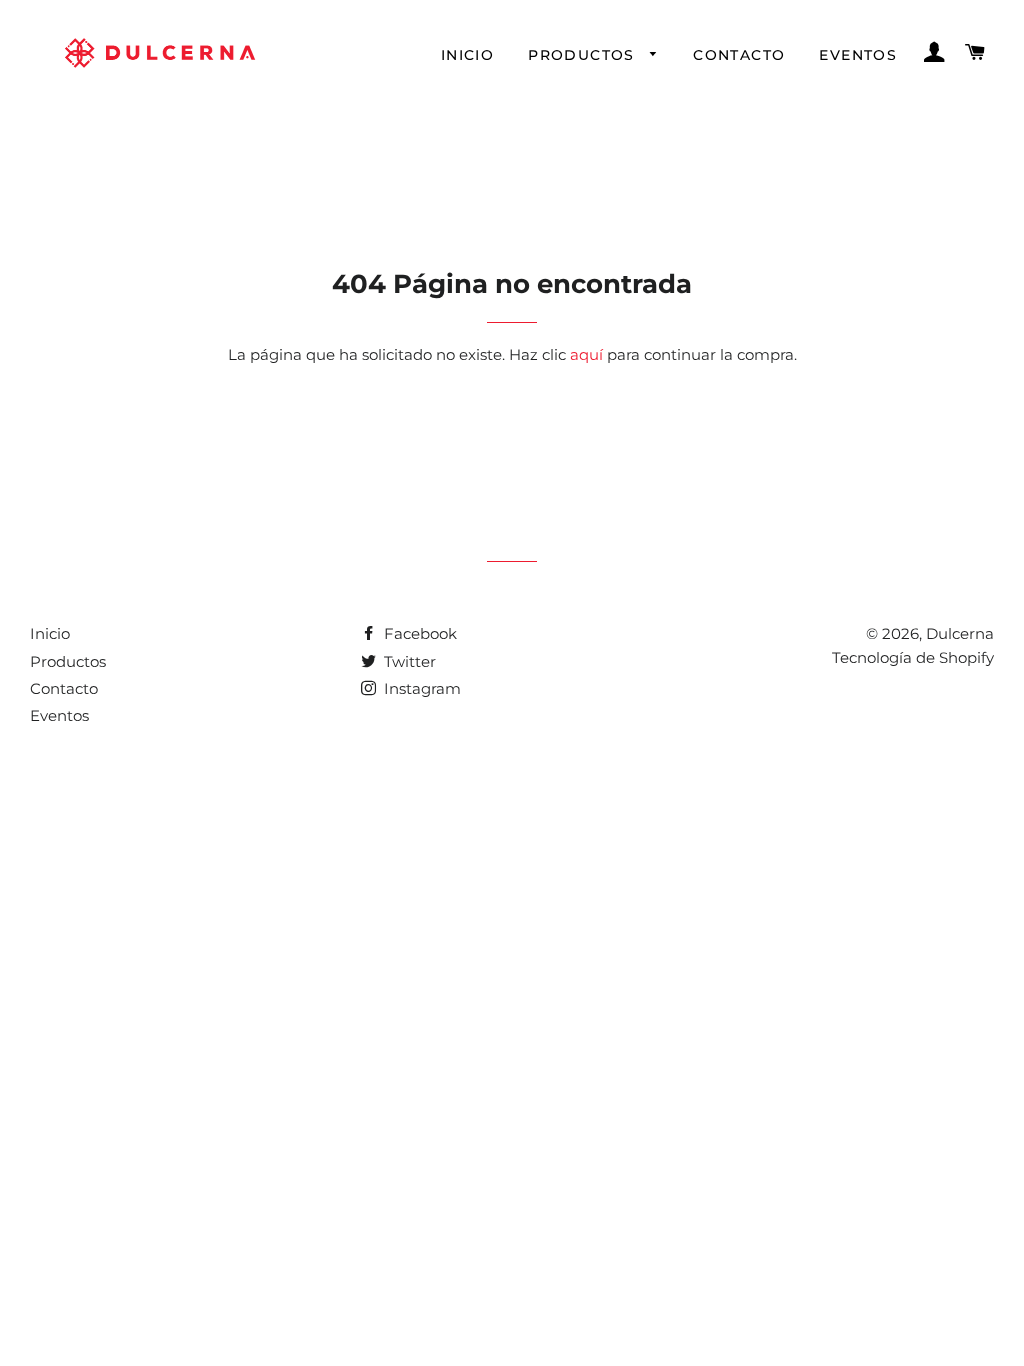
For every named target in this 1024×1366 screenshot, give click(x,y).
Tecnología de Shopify (913, 657)
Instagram (420, 688)
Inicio (467, 55)
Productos (584, 55)
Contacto (739, 55)
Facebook (418, 633)
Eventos (858, 55)
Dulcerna (960, 633)
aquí (586, 354)
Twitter (408, 661)
